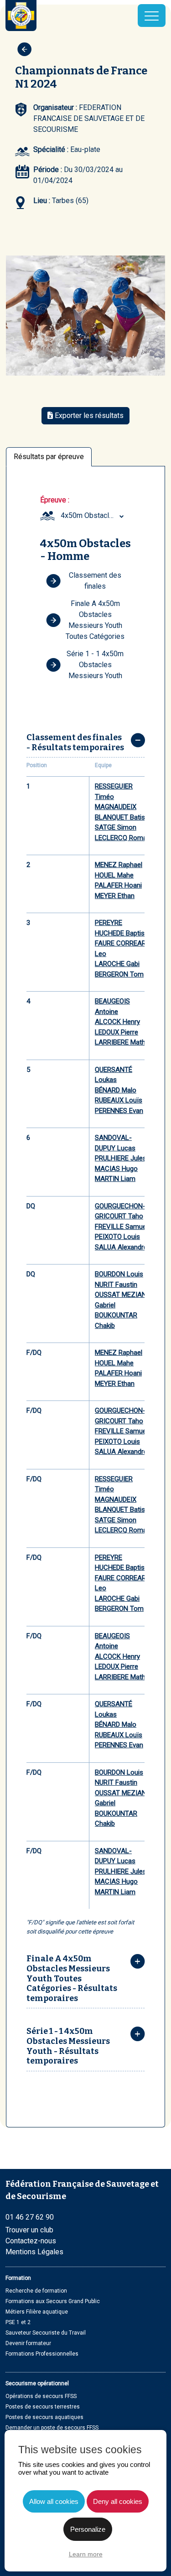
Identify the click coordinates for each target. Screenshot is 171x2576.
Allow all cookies (54, 2501)
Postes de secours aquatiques (44, 2417)
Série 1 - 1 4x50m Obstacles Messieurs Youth (95, 665)
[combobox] (93, 516)
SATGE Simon (116, 827)
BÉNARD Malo (116, 1090)
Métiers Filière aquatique (37, 2312)
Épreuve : (55, 500)
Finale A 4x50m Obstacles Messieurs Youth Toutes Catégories (95, 620)
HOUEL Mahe (114, 875)
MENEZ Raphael (119, 865)
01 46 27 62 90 (30, 2217)
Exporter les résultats (88, 415)
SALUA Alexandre (121, 1247)
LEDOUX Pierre (117, 1032)
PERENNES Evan (119, 1111)
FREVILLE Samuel (121, 1227)
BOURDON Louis (119, 1274)
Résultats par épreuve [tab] (49, 457)
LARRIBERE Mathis (123, 1042)
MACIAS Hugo (116, 1169)
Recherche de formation (36, 2291)
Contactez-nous (31, 2241)
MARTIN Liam (115, 1179)
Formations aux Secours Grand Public (53, 2301)
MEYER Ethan (115, 896)
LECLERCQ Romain (123, 838)
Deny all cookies (118, 2501)
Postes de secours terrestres (43, 2407)
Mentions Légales (34, 2252)
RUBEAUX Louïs (119, 1100)
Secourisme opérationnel (37, 2383)
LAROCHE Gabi (117, 964)
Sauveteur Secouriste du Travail (46, 2333)
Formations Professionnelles (42, 2354)
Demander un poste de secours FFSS (52, 2428)
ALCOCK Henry (117, 1022)
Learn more (86, 2554)
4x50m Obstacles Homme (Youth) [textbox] (93, 515)
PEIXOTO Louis (117, 1237)
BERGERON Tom (119, 974)
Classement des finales (95, 581)
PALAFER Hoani (118, 885)
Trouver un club (29, 2230)
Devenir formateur (28, 2343)
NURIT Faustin (116, 1285)
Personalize (88, 2529)
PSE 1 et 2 (18, 2322)
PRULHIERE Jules (121, 1158)
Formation (18, 2278)
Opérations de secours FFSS (41, 2396)
